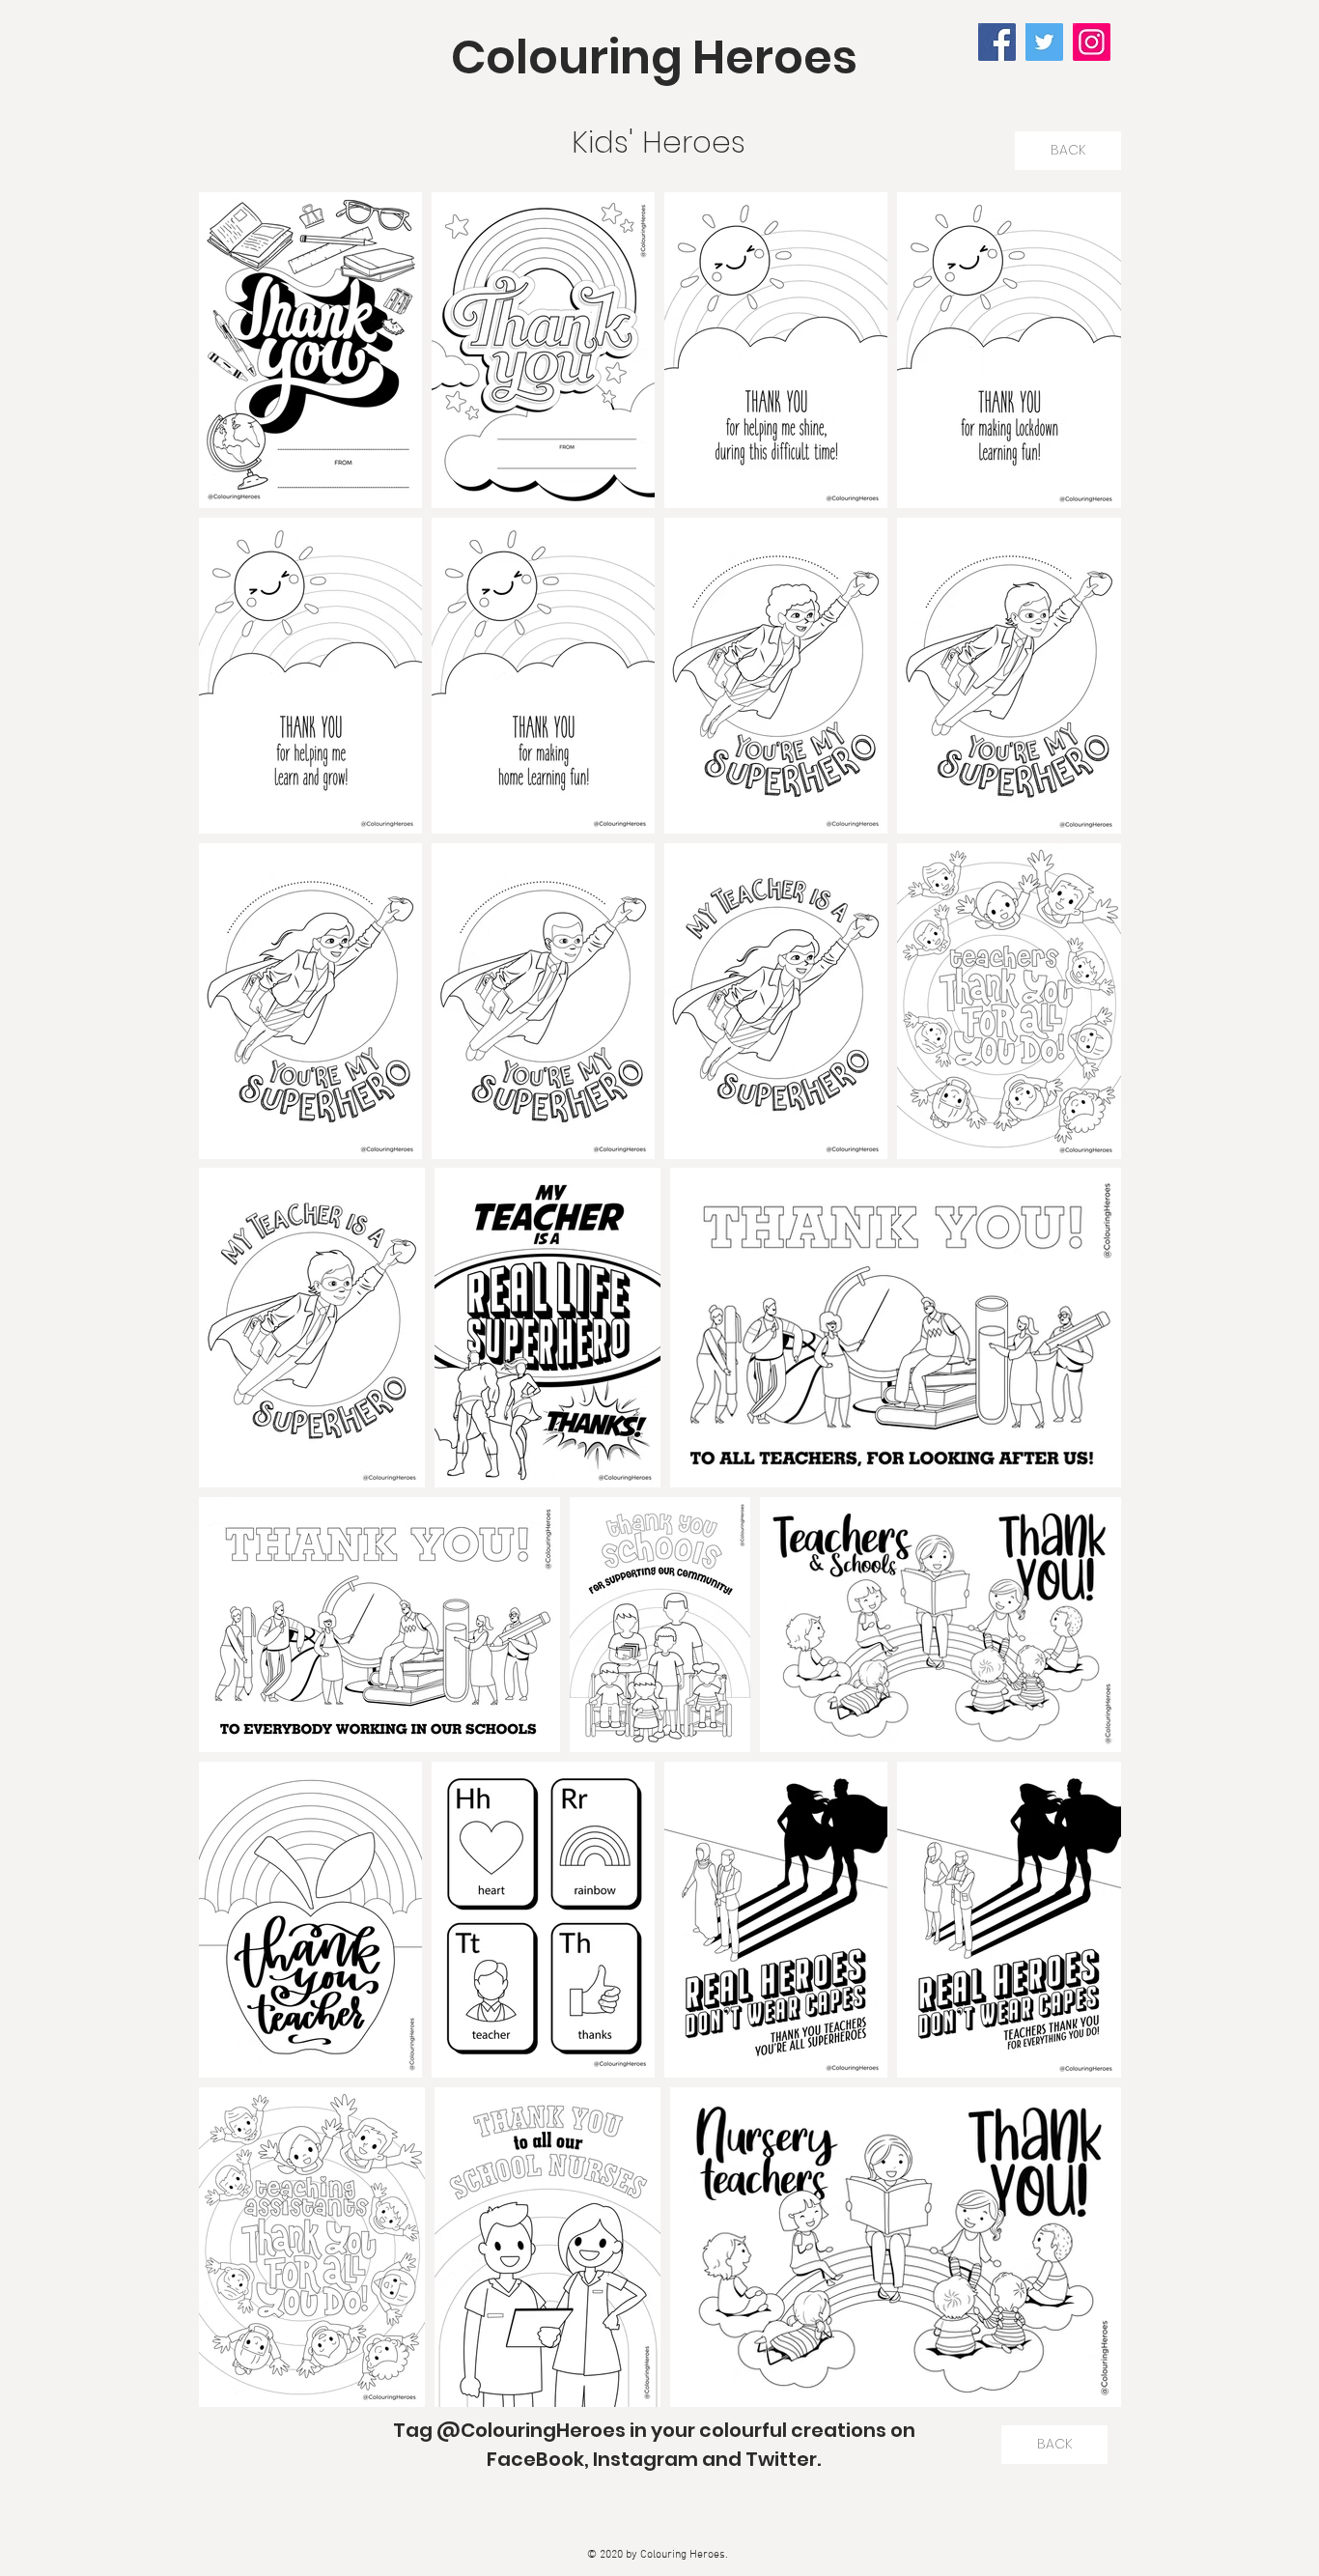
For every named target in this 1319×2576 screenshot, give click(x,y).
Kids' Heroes (659, 142)
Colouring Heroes (654, 57)
